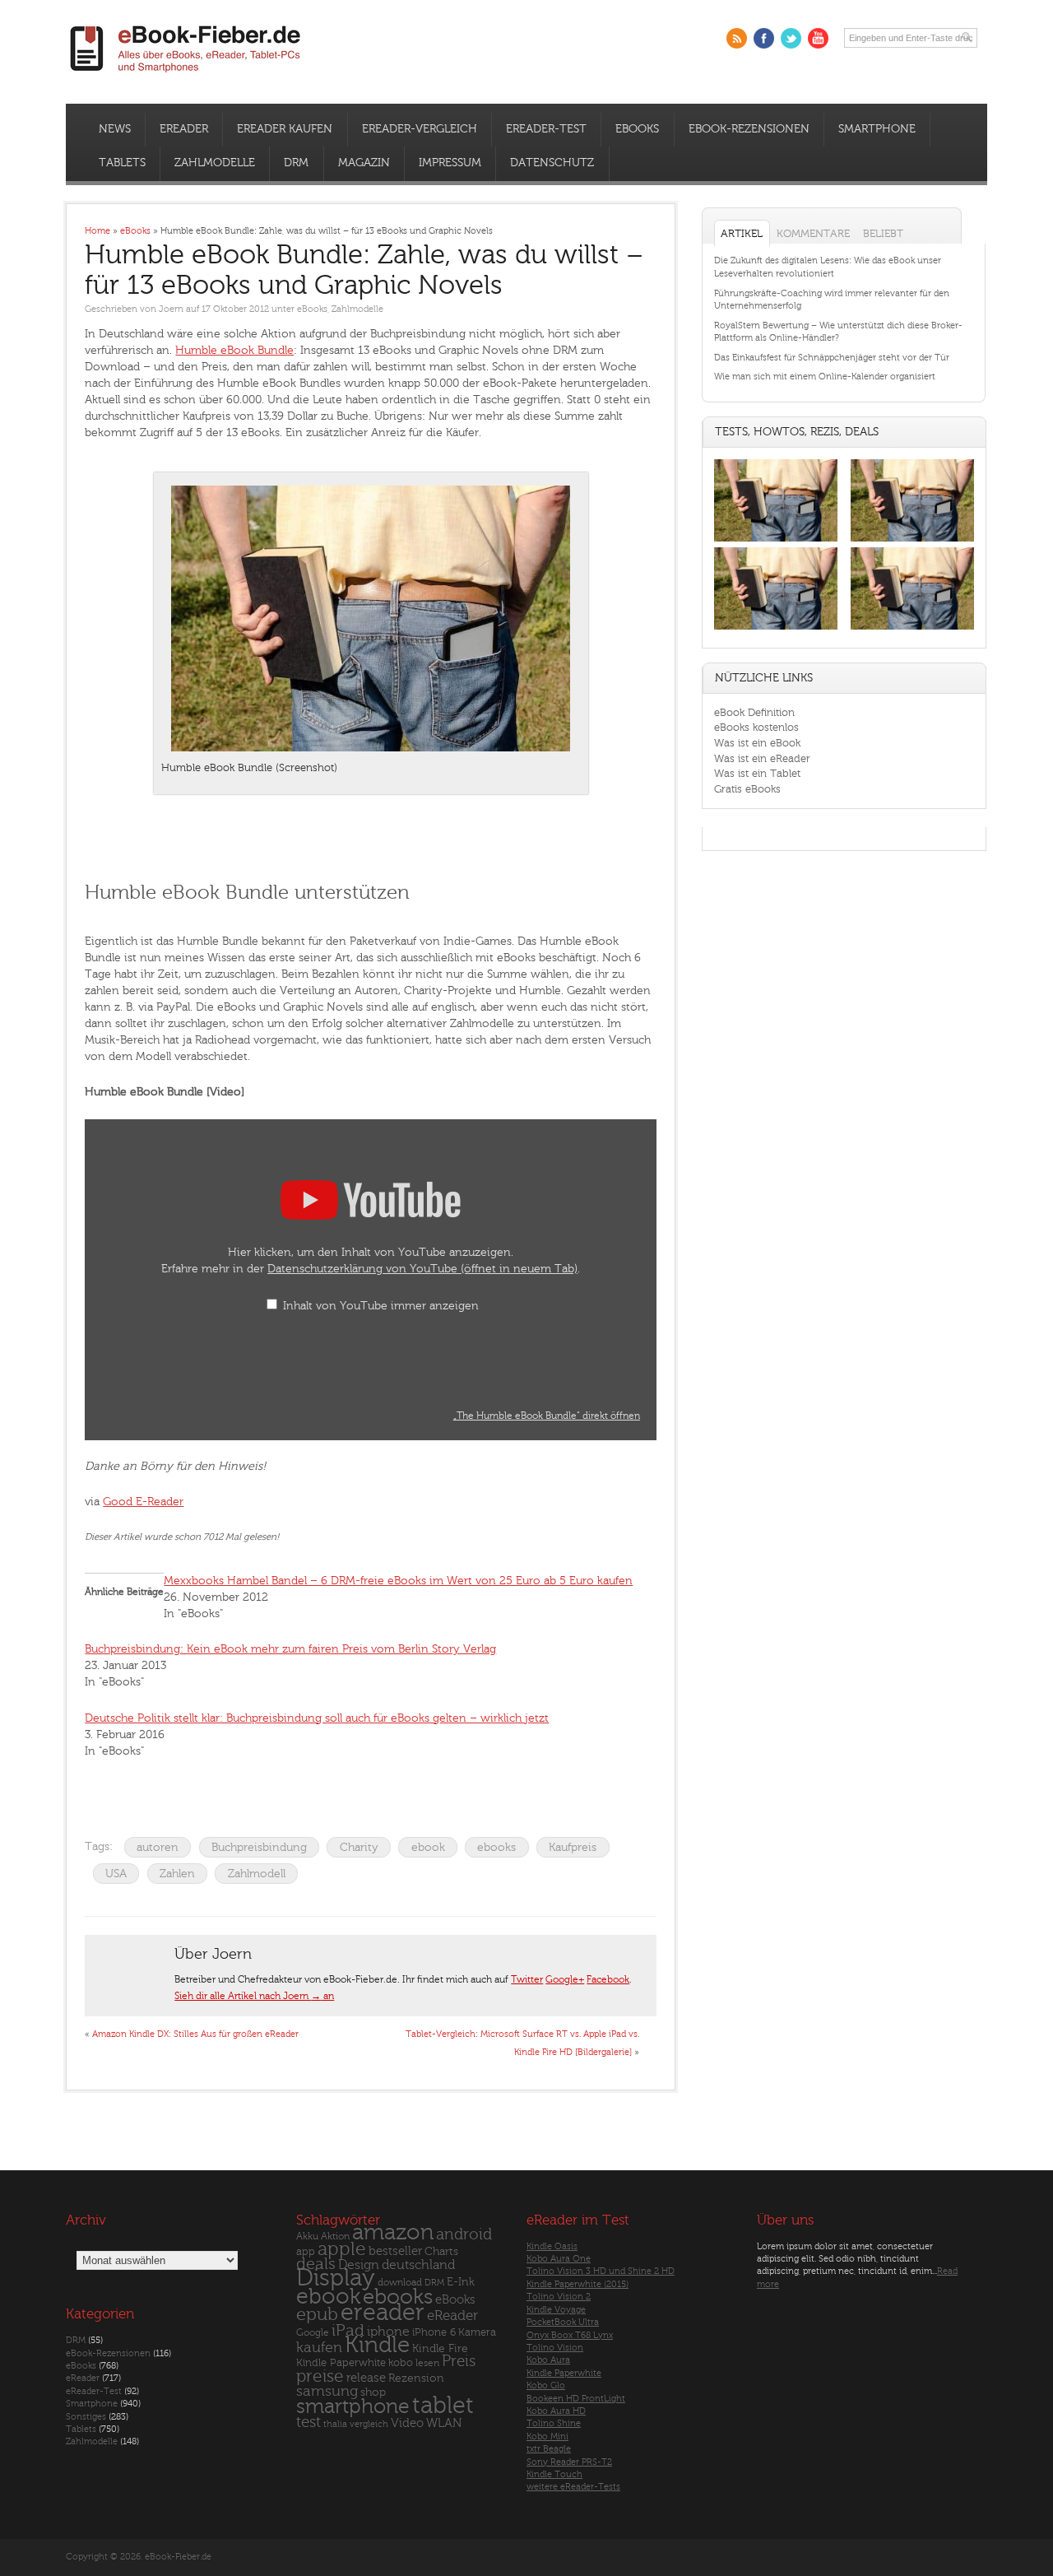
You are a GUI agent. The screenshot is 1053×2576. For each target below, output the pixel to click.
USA (116, 1874)
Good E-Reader (143, 1502)
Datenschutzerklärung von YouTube (422, 1269)
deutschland (418, 2265)
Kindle (377, 2345)
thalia (335, 2424)
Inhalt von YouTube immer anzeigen (381, 1306)
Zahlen (177, 1874)
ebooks (496, 1847)
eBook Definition (754, 712)
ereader (383, 2313)
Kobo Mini (547, 2437)
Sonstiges (86, 2417)
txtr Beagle (549, 2449)
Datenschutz (552, 163)
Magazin (364, 163)
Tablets (122, 163)
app (306, 2252)
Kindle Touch (554, 2474)
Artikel (742, 233)
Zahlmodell (257, 1874)
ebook (428, 1847)
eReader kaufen (285, 129)
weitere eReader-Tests (573, 2487)
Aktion (335, 2237)
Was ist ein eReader (762, 758)
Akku (307, 2236)
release (366, 2378)
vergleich (369, 2424)
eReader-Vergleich (420, 129)
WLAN (444, 2423)
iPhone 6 (434, 2332)
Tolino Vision (555, 2348)
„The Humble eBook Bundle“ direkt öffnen (547, 1416)
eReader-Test (546, 129)
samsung (327, 2391)
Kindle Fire (440, 2348)
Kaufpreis (573, 1847)
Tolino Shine (554, 2423)
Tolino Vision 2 (559, 2297)
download (400, 2283)
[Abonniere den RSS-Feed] (737, 38)
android (464, 2235)
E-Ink (461, 2282)
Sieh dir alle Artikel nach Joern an (254, 1996)
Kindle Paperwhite (341, 2362)
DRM (296, 163)
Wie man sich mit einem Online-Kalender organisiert (825, 377)
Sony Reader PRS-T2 (569, 2462)
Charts (441, 2251)
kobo (401, 2363)
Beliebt (883, 233)
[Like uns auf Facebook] (764, 38)
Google (313, 2333)
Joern (171, 309)
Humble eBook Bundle (234, 350)
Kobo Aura (548, 2360)
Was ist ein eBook (757, 743)
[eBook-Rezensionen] (776, 630)
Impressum (450, 163)
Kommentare (813, 233)
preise (320, 2376)
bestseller (395, 2251)
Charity (359, 1847)
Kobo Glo (546, 2385)
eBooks (637, 129)
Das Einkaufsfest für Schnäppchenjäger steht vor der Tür (832, 358)
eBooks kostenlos (756, 727)
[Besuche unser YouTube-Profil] (818, 38)
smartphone (353, 2406)
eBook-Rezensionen (749, 129)
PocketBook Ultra (563, 2322)
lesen (427, 2363)
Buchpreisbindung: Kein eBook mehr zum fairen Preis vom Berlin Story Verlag (290, 1649)
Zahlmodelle (215, 163)
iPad (348, 2330)
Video (407, 2423)
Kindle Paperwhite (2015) (578, 2284)
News (115, 129)
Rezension (416, 2378)
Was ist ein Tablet (757, 773)
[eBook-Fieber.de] (186, 75)
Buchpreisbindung (259, 1847)
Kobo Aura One (559, 2259)
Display (336, 2278)
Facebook (608, 1979)
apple (342, 2249)
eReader (184, 129)
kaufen (319, 2348)
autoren (158, 1847)
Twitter (527, 1979)
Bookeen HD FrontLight (576, 2399)
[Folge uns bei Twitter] (791, 38)
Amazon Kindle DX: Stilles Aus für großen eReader (195, 2034)
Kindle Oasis (552, 2246)
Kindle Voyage (556, 2310)
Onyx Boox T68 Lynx (570, 2335)
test (308, 2422)
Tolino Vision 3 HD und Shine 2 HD (601, 2271)
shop (373, 2392)
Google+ (565, 1979)
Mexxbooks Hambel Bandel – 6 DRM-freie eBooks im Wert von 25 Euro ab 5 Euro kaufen (398, 1581)
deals (316, 2264)
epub (317, 2315)
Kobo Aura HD (556, 2411)
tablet (443, 2406)
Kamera (477, 2332)
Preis (459, 2361)
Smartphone (877, 129)
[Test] (776, 541)
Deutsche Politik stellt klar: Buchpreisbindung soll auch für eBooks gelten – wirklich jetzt (317, 1718)
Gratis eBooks (747, 789)
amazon (393, 2232)
